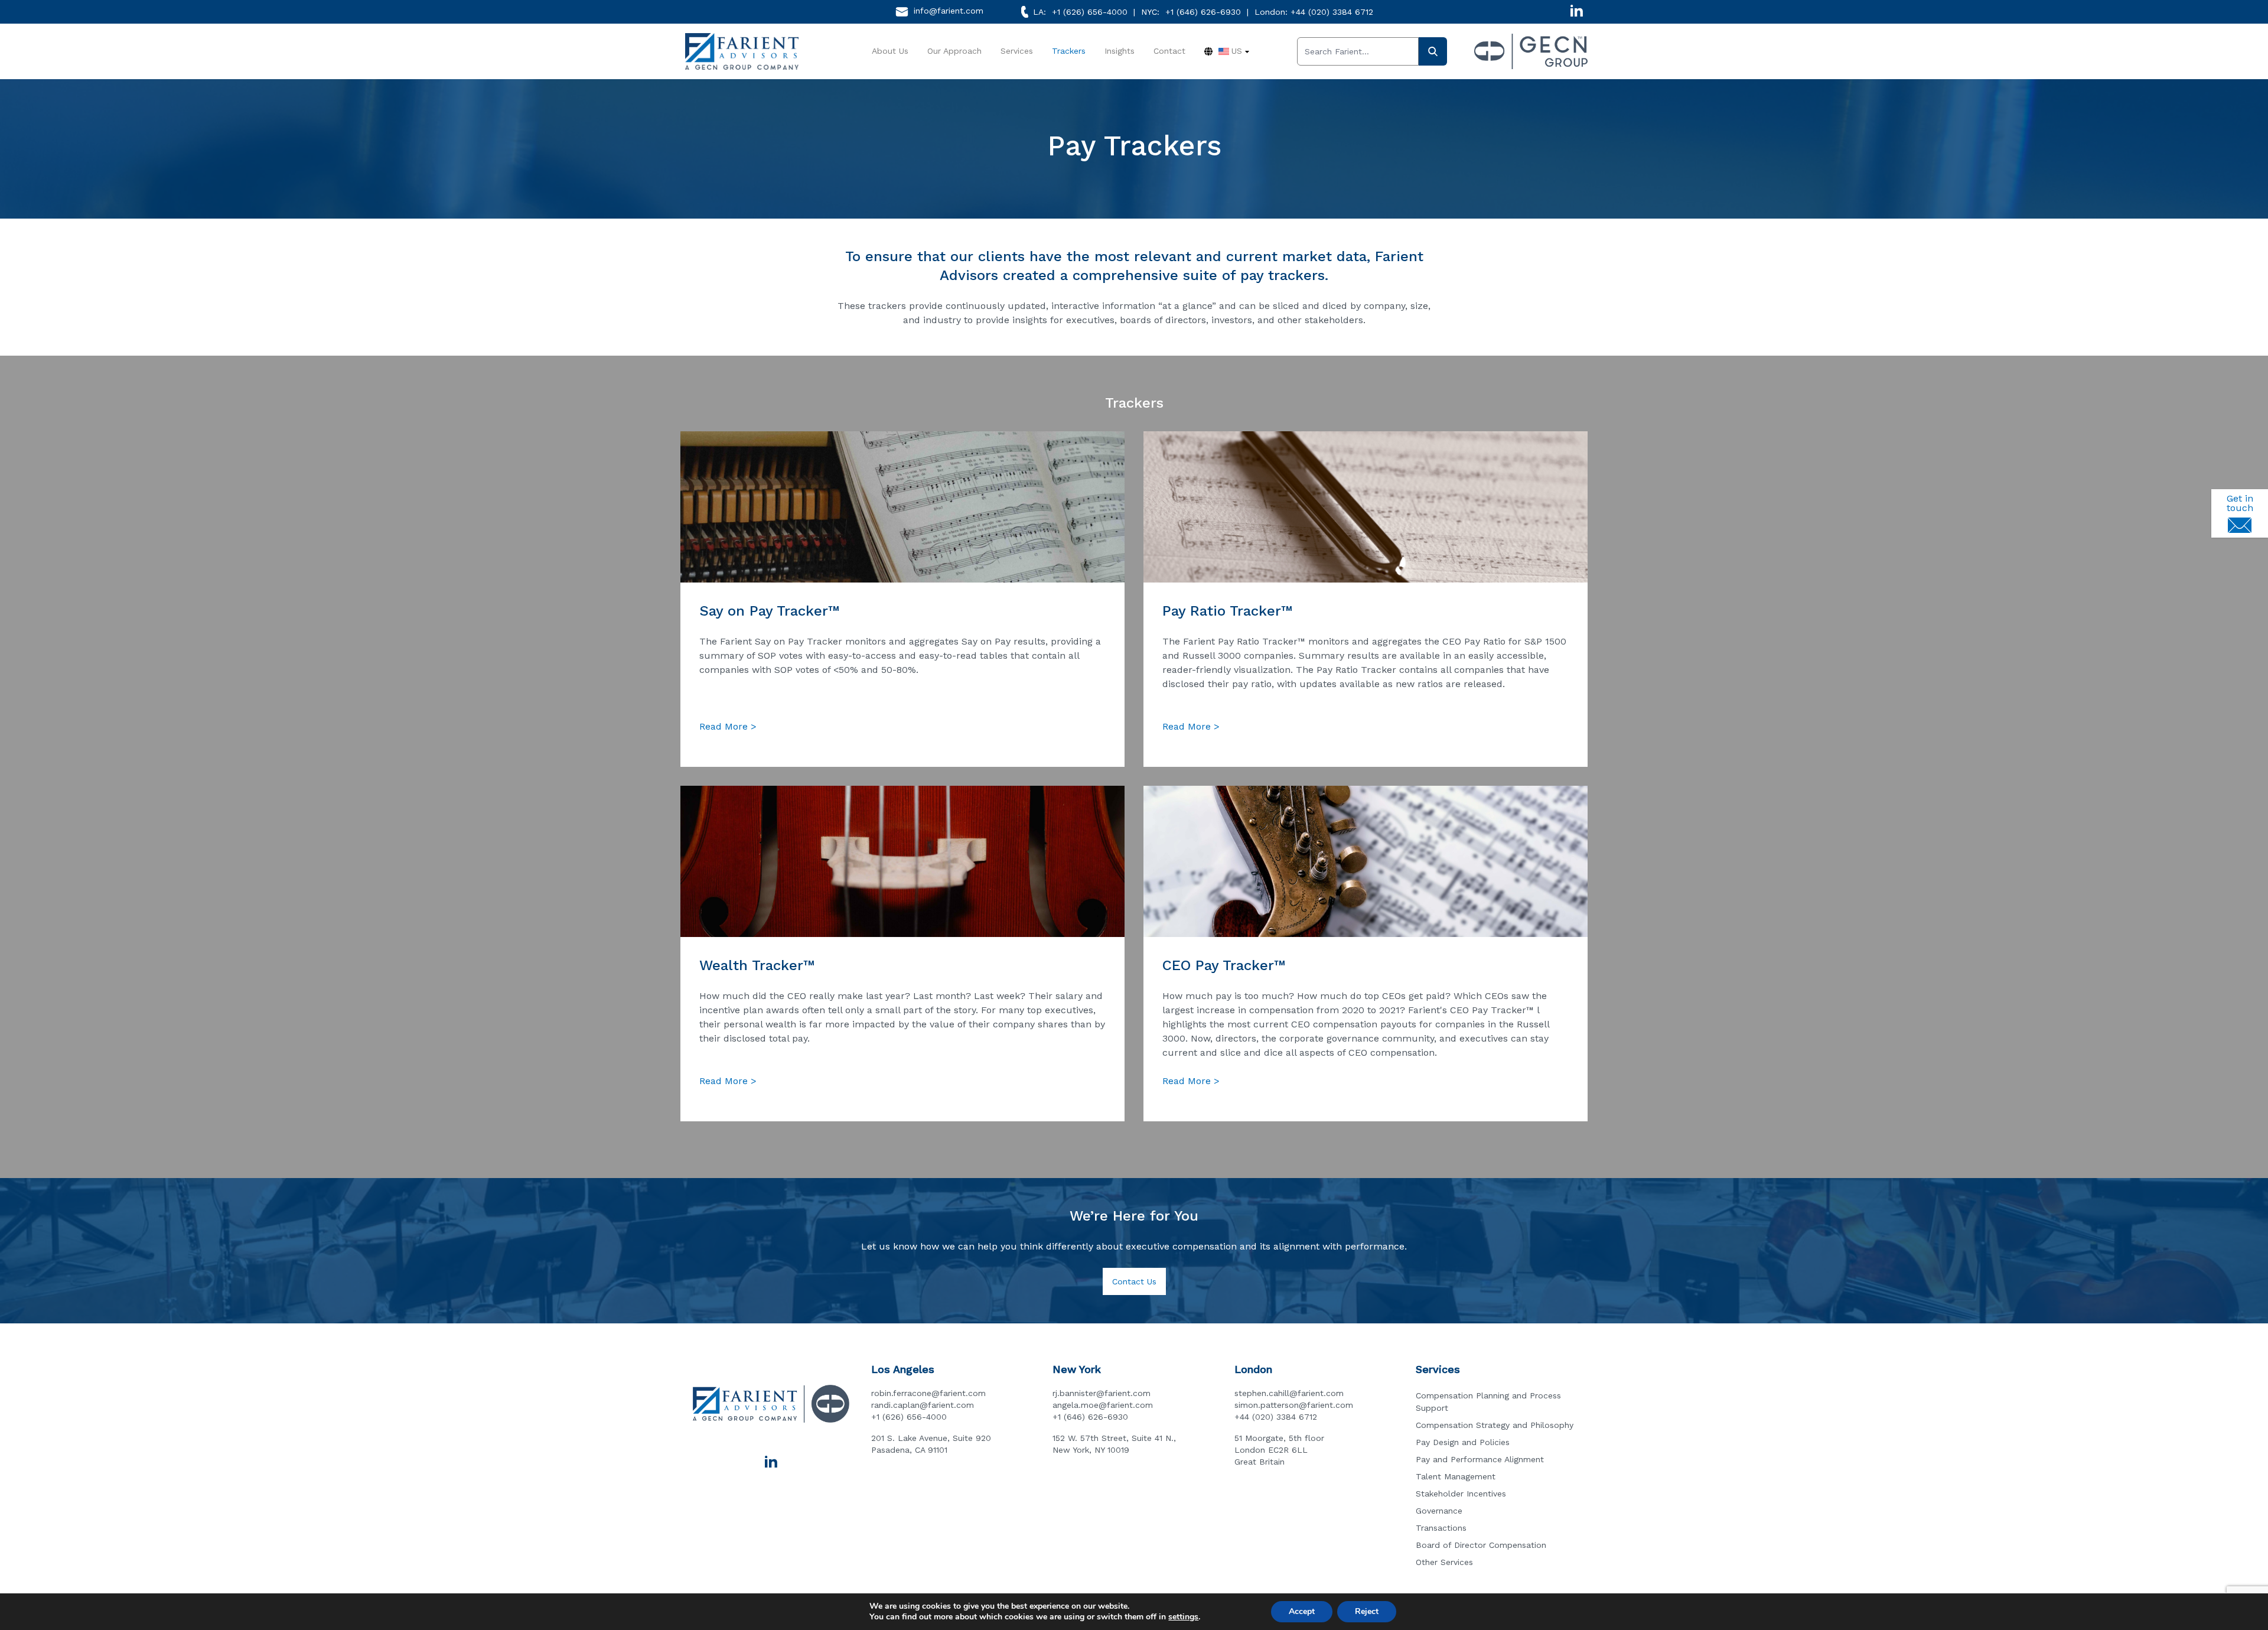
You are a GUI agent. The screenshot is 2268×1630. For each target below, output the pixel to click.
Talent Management (1456, 1476)
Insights (1120, 51)
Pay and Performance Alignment (1480, 1459)
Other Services (1444, 1562)
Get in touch (2240, 503)
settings (1183, 1617)
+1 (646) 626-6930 (1203, 12)
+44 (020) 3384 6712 (1332, 12)
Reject (1367, 1611)
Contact (1169, 51)
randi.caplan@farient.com (923, 1405)
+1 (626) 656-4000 (1090, 12)
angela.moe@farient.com (1103, 1405)
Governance (1439, 1511)
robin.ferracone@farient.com (928, 1393)
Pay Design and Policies (1463, 1442)
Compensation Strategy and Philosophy (1495, 1425)
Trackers (1069, 51)
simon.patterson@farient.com (1294, 1405)
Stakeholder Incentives (1461, 1494)
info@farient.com (949, 11)
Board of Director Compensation (1481, 1545)
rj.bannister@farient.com (1102, 1393)
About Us (890, 51)
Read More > (728, 726)
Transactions (1441, 1528)
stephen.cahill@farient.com (1289, 1393)
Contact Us (1134, 1281)
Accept (1302, 1611)
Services (1017, 51)
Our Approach (954, 51)
